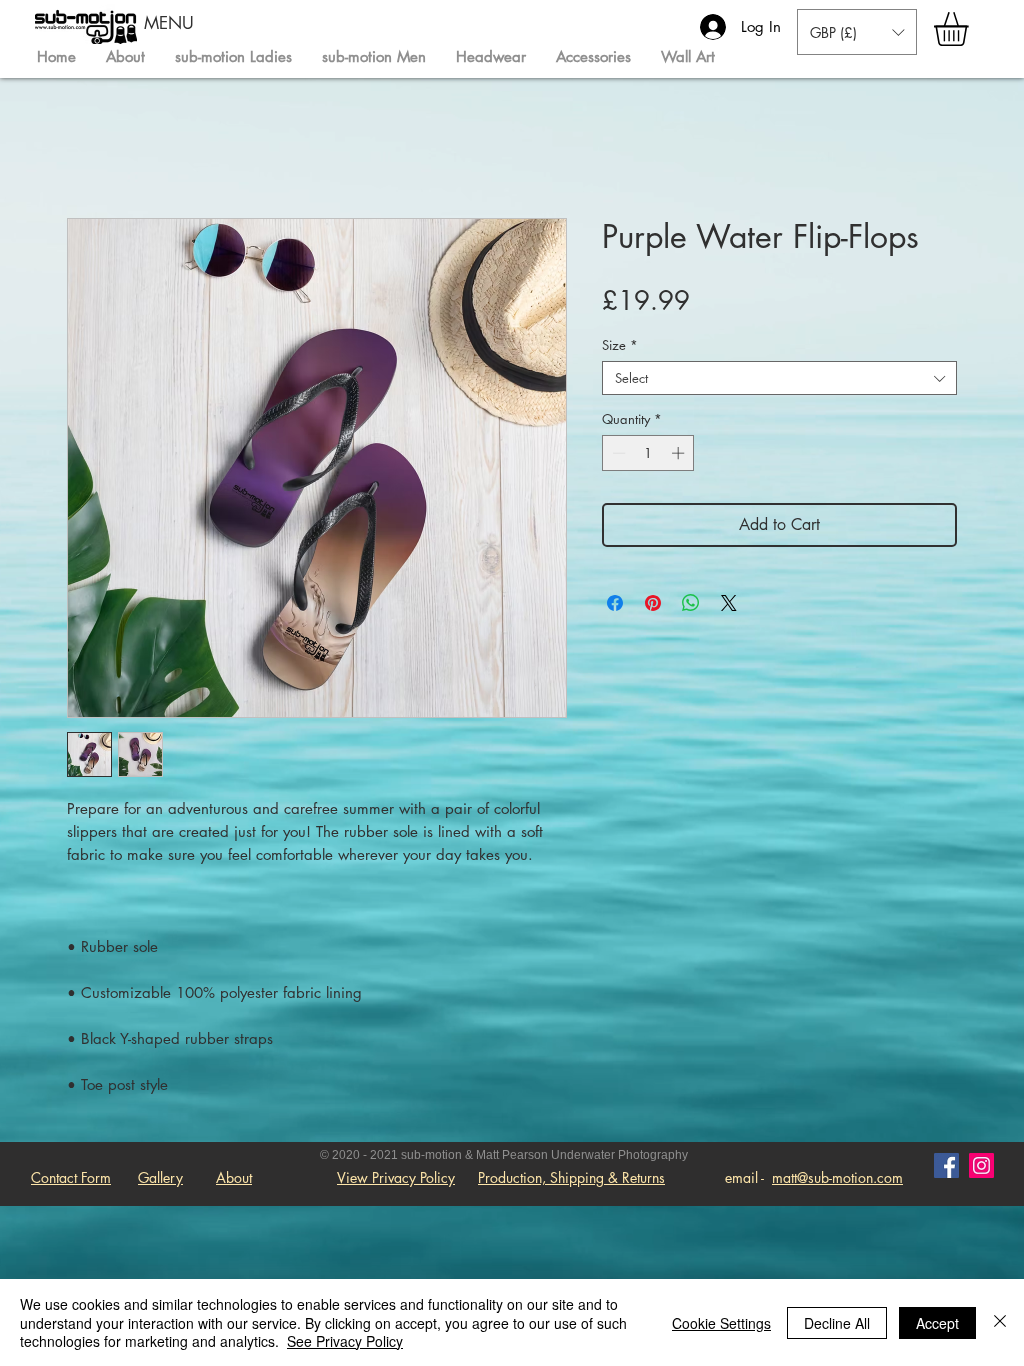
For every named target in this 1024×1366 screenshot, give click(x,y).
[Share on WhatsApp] (691, 603)
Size (620, 345)
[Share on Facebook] (615, 603)
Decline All (837, 1323)
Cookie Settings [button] (721, 1323)
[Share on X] (729, 603)
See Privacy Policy (345, 1341)
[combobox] (779, 378)
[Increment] (680, 453)
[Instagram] (981, 1165)
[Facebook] (946, 1165)
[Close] (1000, 1322)
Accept (937, 1323)
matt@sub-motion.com (837, 1177)
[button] (971, 29)
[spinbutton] (648, 453)
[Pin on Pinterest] (653, 603)
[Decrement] (617, 453)
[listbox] (857, 32)
